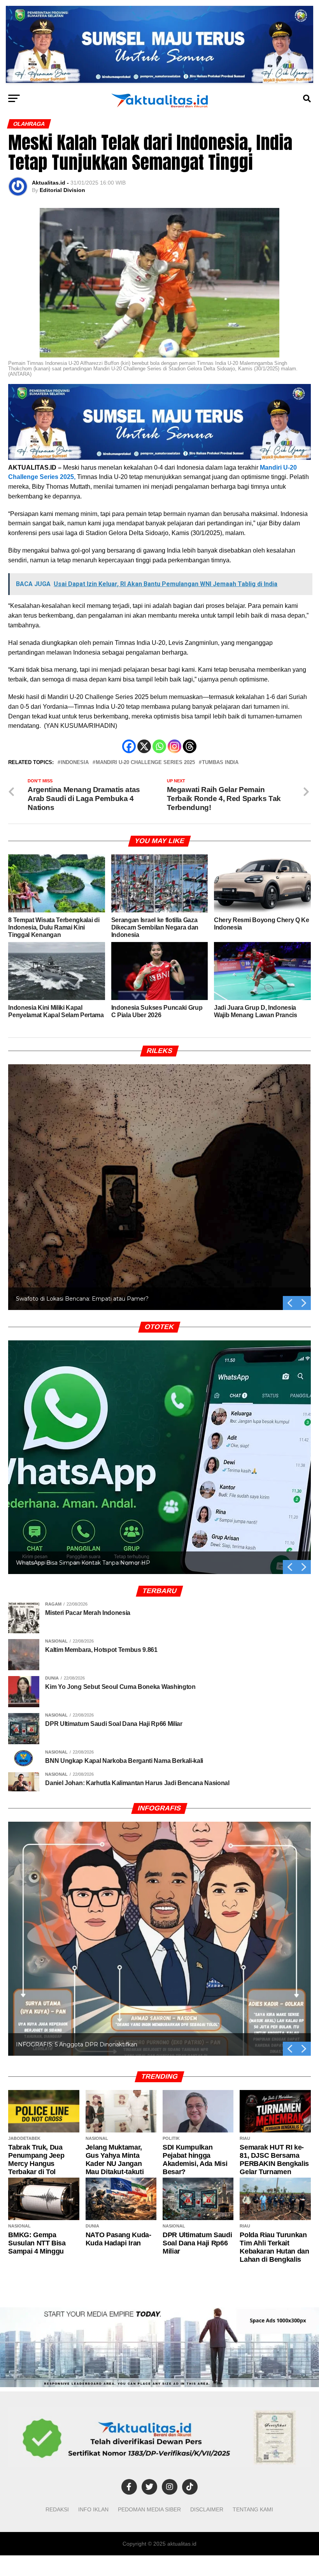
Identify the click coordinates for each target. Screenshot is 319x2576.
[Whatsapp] (159, 746)
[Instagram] (174, 746)
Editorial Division (62, 190)
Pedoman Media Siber (149, 2509)
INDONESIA (75, 763)
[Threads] (190, 746)
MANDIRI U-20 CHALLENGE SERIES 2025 (145, 763)
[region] (159, 1178)
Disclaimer (207, 2509)
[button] (304, 1303)
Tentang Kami (253, 2509)
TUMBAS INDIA (220, 763)
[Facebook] (129, 746)
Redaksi (57, 2509)
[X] (144, 746)
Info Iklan (93, 2509)
